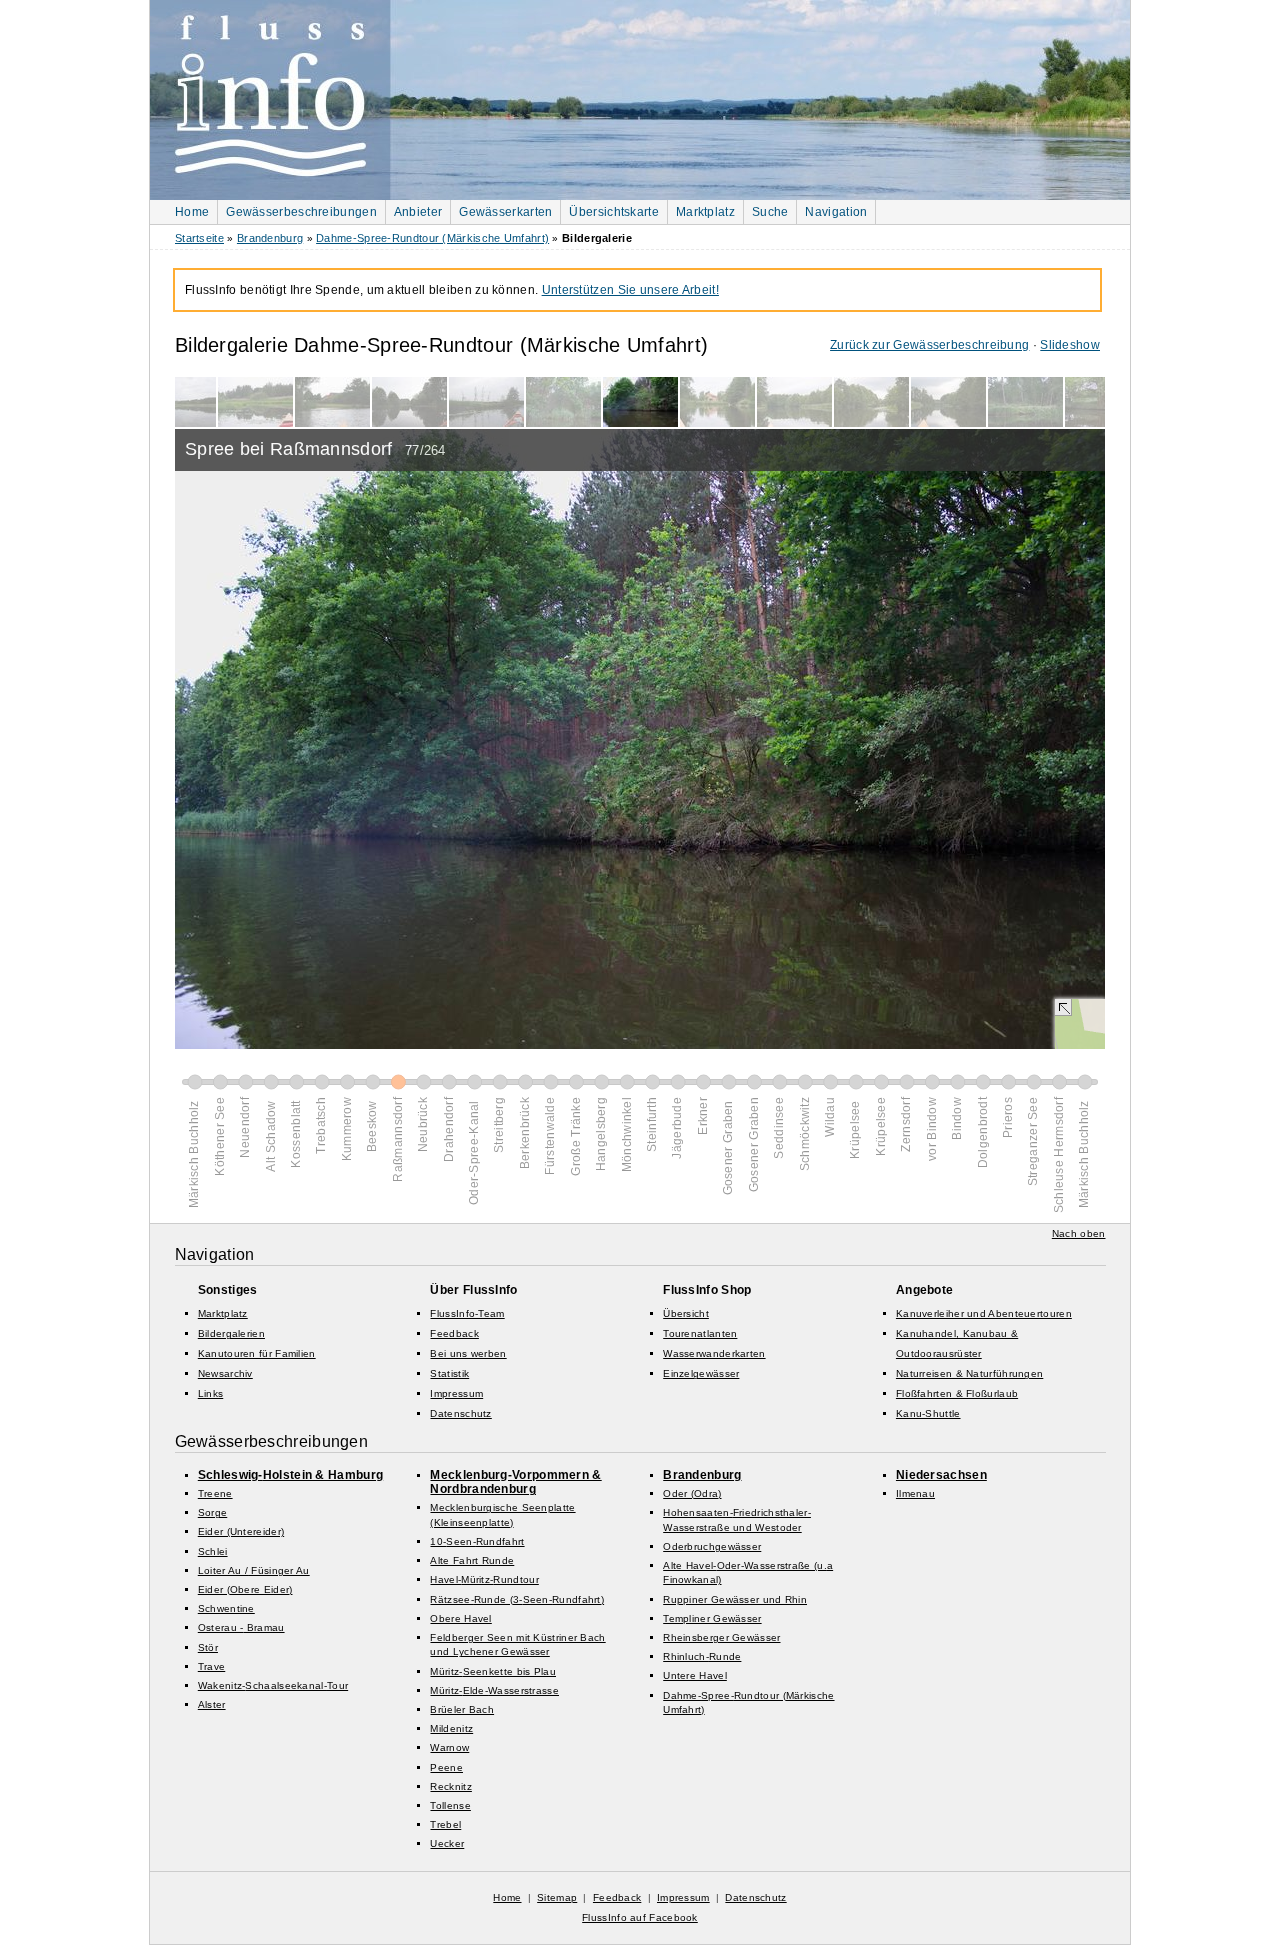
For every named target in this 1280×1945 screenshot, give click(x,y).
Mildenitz (451, 1728)
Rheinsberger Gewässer (721, 1637)
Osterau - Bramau (241, 1627)
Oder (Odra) (692, 1493)
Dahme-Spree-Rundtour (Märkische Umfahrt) (432, 238)
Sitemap (557, 1897)
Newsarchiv (225, 1373)
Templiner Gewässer (712, 1618)
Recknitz (450, 1786)
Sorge (213, 1512)
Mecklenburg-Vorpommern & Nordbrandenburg (515, 1482)
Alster (212, 1704)
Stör (208, 1647)
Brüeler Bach (462, 1709)
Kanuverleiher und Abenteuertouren (984, 1313)
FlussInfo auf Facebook (640, 1917)
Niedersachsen (941, 1475)
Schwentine (226, 1608)
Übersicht (686, 1313)
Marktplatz (705, 212)
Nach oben (1079, 1233)
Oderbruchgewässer (712, 1546)
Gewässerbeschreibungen (301, 212)
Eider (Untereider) (241, 1531)
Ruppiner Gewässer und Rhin (735, 1599)
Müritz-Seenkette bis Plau (493, 1671)
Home (192, 212)
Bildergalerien (231, 1333)
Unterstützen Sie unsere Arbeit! (630, 290)
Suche (770, 212)
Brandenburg (270, 238)
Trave (212, 1666)
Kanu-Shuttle (928, 1413)
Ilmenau (915, 1493)
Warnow (449, 1747)
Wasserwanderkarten (714, 1353)
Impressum (456, 1393)
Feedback (454, 1333)
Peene (446, 1767)
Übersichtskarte (614, 212)
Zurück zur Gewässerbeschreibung (929, 345)
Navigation (836, 212)
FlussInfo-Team (467, 1313)
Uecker (447, 1843)
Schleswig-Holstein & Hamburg (290, 1475)
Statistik (449, 1373)
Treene (215, 1493)
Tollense (450, 1805)
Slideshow (1070, 345)
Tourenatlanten (700, 1333)
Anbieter (418, 212)
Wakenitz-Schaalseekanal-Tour (273, 1685)
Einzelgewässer (701, 1373)
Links (211, 1393)
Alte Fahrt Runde (472, 1560)
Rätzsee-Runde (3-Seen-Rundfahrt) (517, 1599)
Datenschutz (460, 1413)
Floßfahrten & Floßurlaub (957, 1393)
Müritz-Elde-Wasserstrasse (494, 1690)
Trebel (445, 1824)
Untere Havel (695, 1675)
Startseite (199, 238)
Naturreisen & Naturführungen (969, 1373)
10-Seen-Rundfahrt (477, 1541)
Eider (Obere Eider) (245, 1589)
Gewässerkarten (505, 212)
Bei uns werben (468, 1353)
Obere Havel (460, 1618)
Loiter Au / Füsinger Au (254, 1570)
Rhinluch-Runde (702, 1656)
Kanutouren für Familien (257, 1353)
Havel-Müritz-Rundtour (484, 1579)
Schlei (213, 1551)
